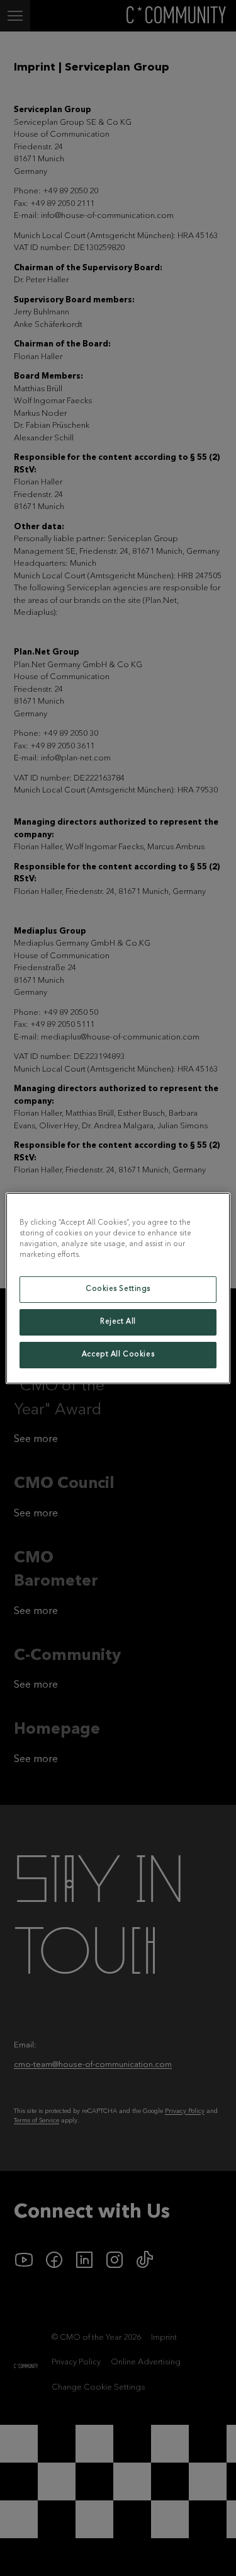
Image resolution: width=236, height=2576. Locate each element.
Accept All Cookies (118, 1354)
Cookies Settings (118, 1289)
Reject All (118, 1322)
